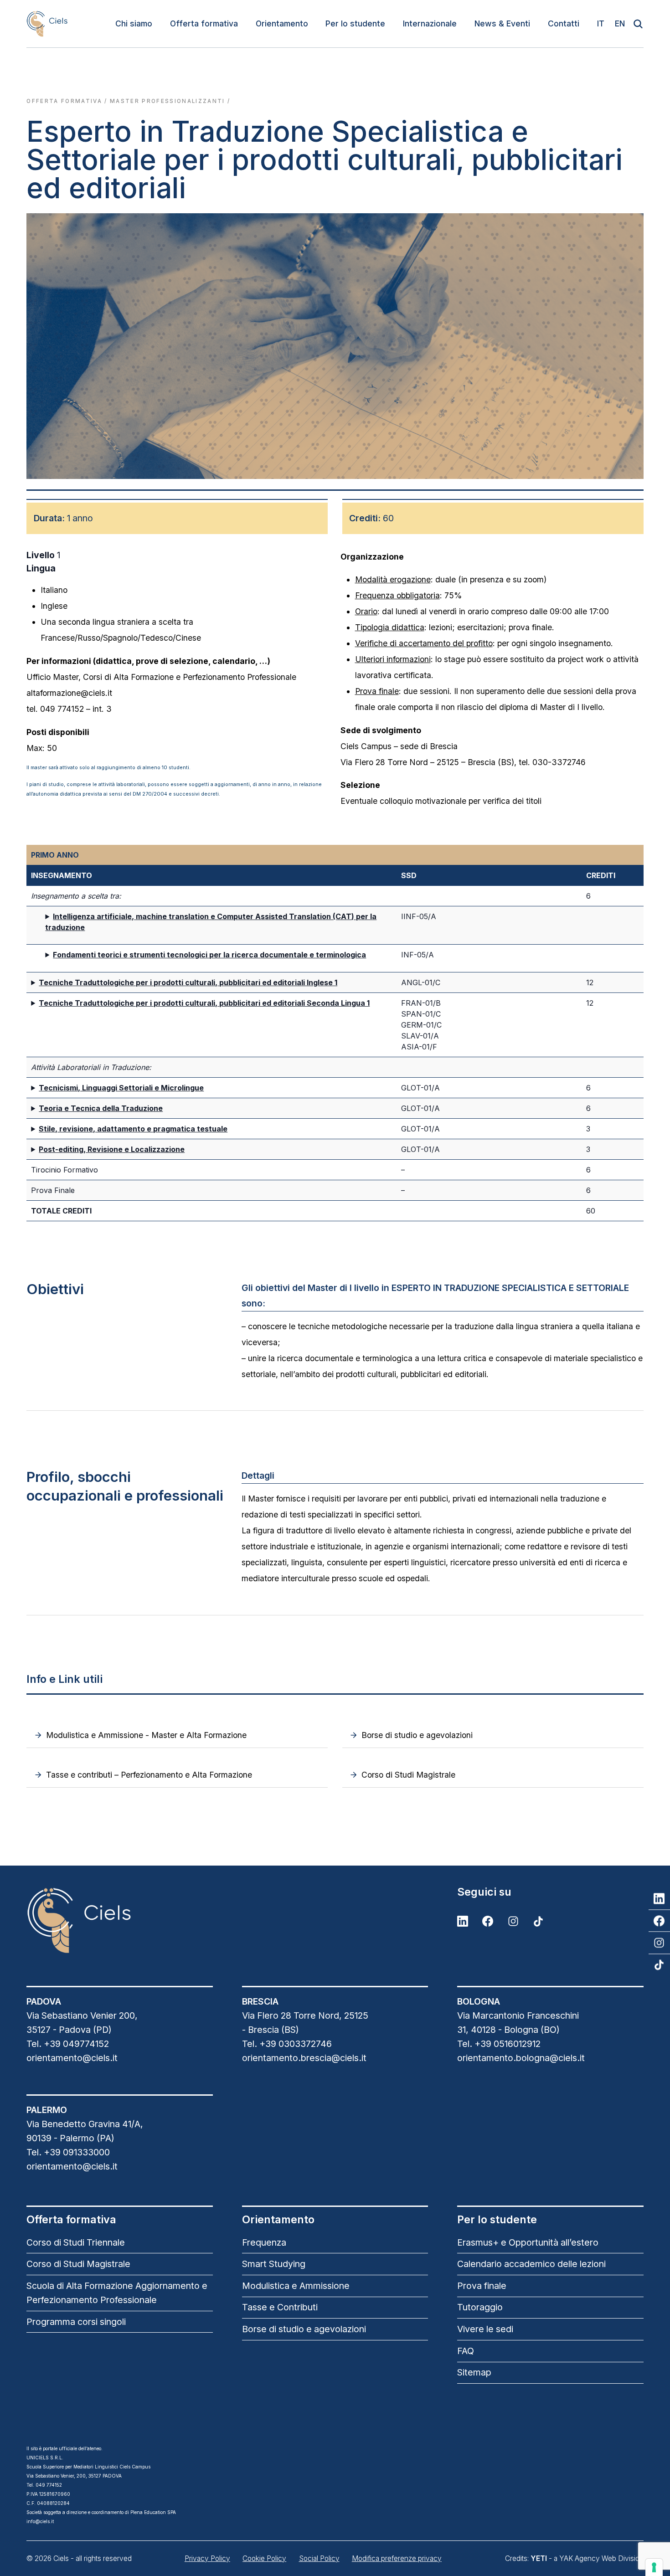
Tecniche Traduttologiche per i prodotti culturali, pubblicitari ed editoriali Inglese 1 (188, 982)
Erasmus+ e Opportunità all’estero (528, 2242)
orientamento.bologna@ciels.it (521, 2058)
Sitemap (474, 2372)
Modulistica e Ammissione (296, 2286)
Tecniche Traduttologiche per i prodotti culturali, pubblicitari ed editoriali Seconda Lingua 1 (204, 1003)
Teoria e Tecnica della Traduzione (101, 1108)
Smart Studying (274, 2264)
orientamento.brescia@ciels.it (304, 2058)
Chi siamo (134, 23)
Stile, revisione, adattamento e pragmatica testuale (133, 1129)
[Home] (47, 23)
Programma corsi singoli (76, 2322)
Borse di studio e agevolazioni (304, 2329)
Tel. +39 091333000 (68, 2152)
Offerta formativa (204, 23)
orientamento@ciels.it (72, 2058)
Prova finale (482, 2286)
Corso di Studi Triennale (76, 2242)
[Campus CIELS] (119, 1920)
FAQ (466, 2351)
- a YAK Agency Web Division (587, 2558)
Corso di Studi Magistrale (78, 2264)
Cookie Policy (264, 2558)
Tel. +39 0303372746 (287, 2044)
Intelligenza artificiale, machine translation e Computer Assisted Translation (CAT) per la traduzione (211, 922)
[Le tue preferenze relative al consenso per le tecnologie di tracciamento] (654, 2567)
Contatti (564, 23)
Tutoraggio (480, 2307)
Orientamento (282, 23)
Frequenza (264, 2242)
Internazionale (430, 23)
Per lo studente (355, 23)
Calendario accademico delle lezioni (531, 2264)
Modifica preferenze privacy (397, 2558)
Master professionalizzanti (167, 101)
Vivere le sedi (485, 2329)
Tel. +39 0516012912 (499, 2044)
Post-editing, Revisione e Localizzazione (112, 1149)
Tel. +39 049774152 (68, 2044)
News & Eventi (502, 23)
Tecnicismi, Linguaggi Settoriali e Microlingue (121, 1088)
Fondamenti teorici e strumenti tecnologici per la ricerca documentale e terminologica (209, 955)
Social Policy (319, 2558)
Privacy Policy (207, 2558)
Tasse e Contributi (280, 2307)
